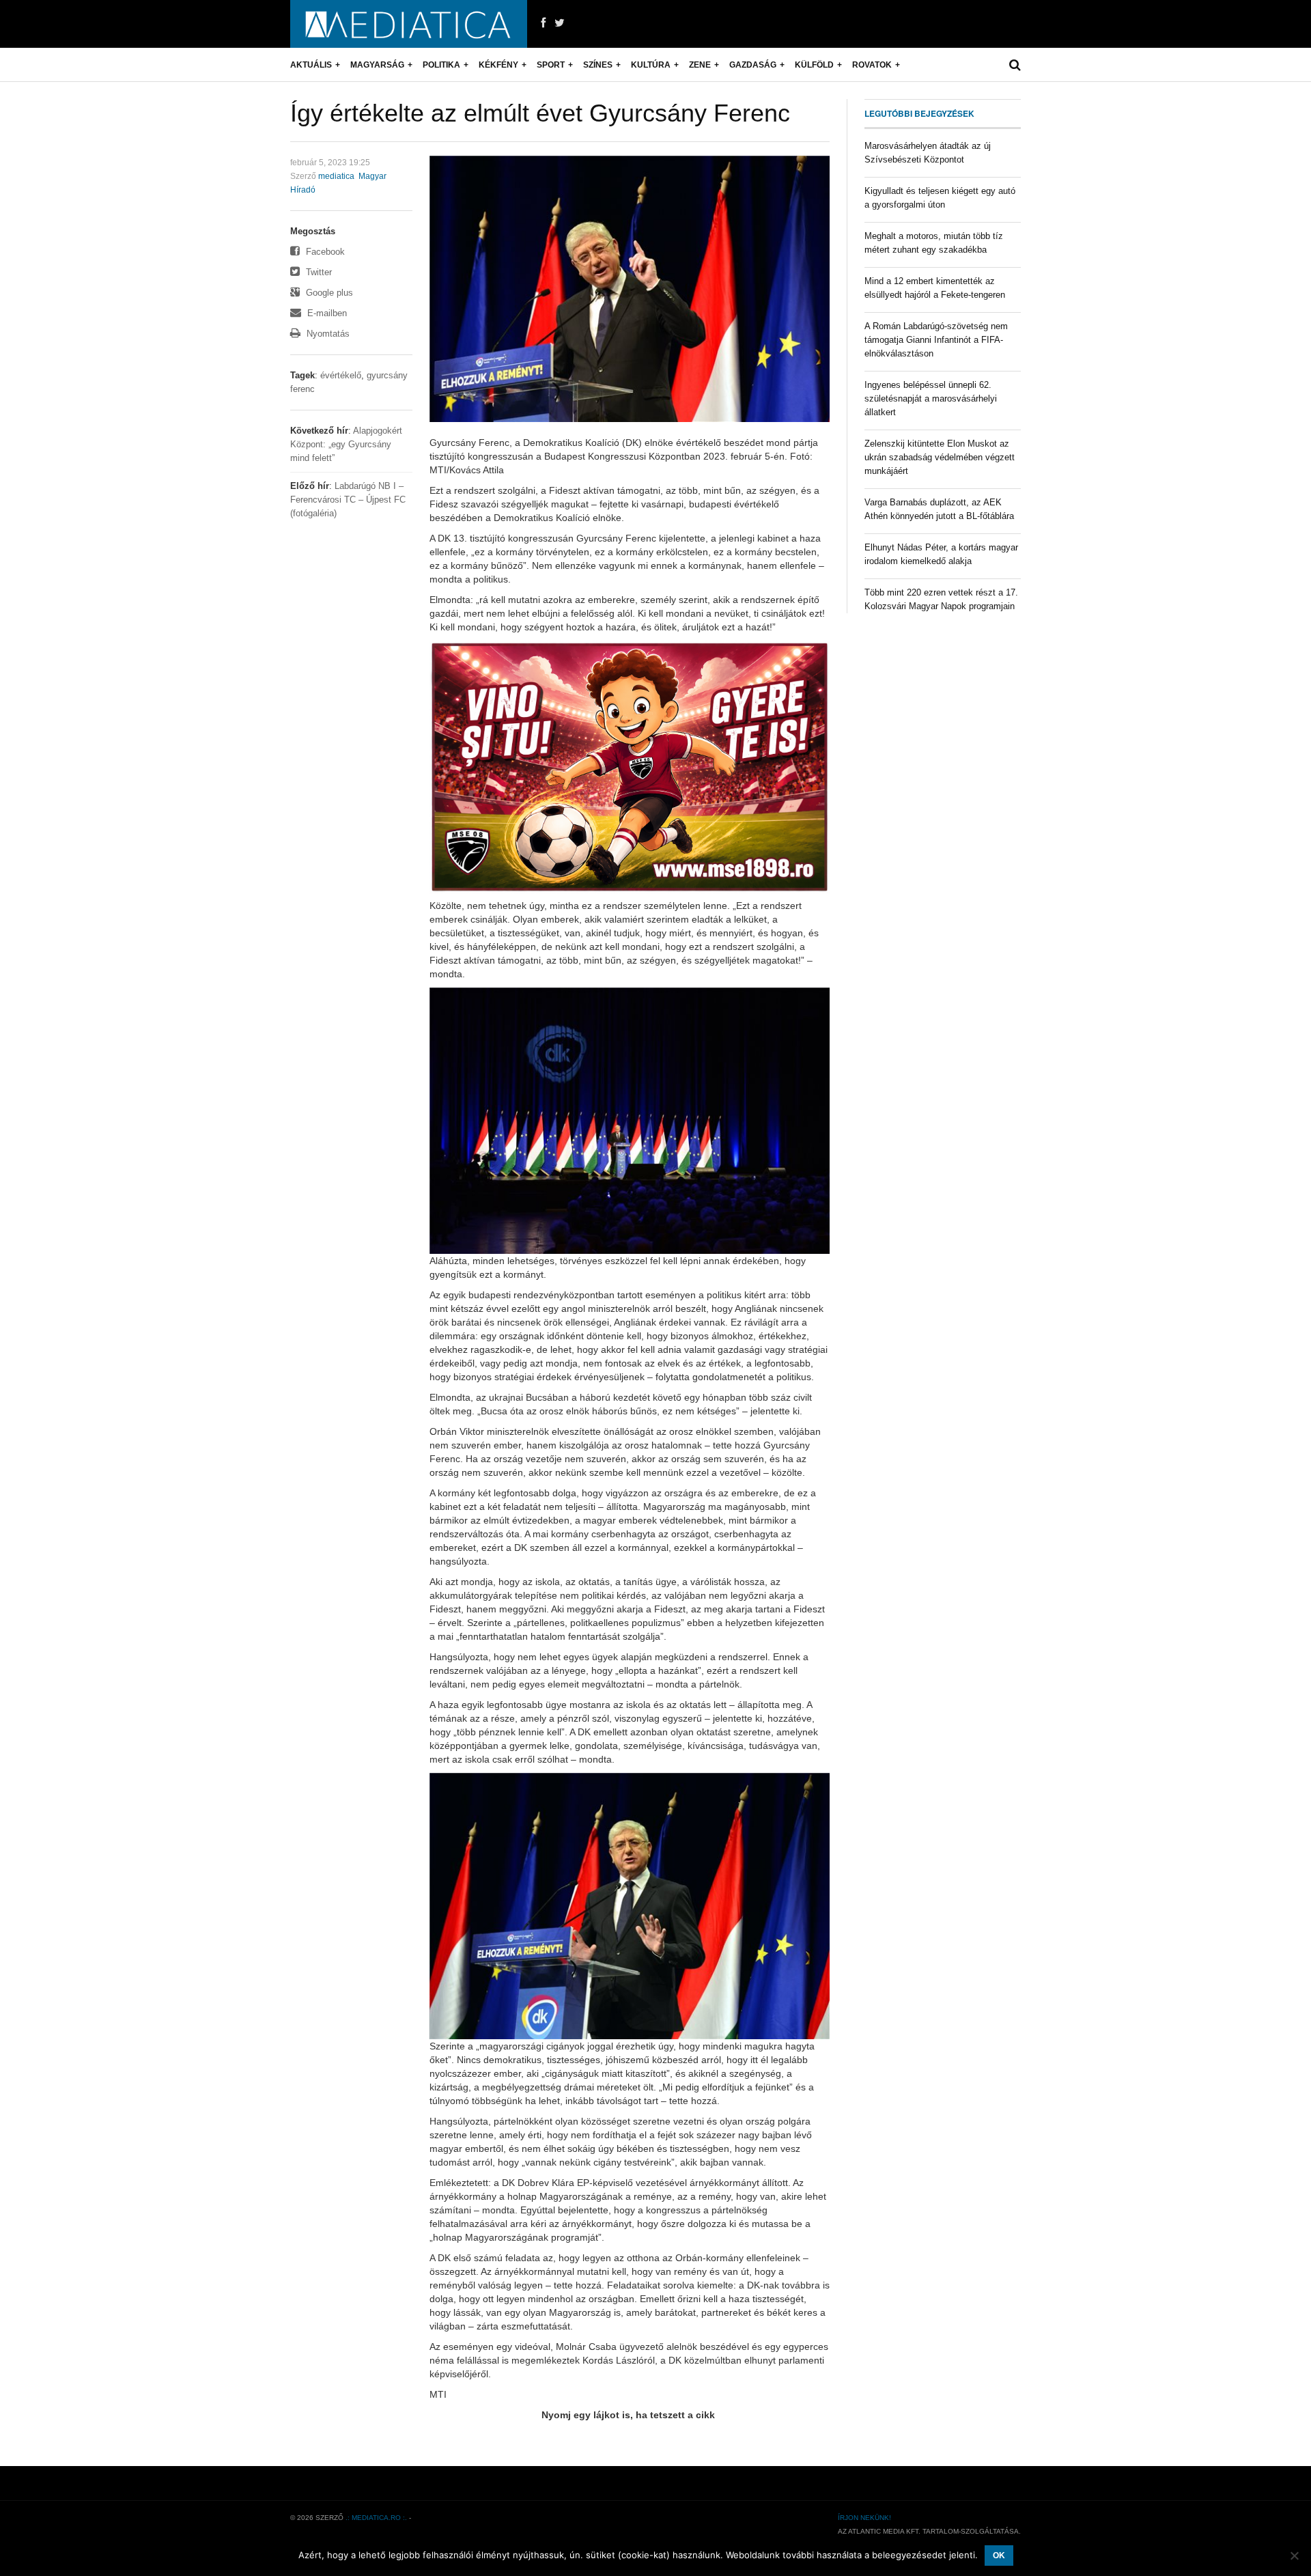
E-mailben (326, 313)
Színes (598, 65)
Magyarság (377, 65)
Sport (551, 65)
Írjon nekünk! (864, 2518)
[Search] (1015, 65)
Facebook (324, 252)
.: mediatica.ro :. (376, 2518)
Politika (441, 65)
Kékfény (498, 65)
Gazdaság (753, 65)
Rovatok (872, 65)
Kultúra (651, 65)
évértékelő (341, 375)
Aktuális (311, 65)
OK (999, 2556)
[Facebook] (543, 23)
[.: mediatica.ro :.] (409, 24)
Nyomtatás (327, 334)
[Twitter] (560, 23)
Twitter (318, 272)
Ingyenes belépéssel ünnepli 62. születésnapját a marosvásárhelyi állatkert (931, 398)
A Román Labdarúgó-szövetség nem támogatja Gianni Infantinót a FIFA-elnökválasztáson (936, 340)
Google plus (328, 293)
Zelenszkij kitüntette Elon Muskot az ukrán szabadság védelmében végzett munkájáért (940, 457)
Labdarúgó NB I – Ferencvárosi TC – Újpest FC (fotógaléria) (348, 500)
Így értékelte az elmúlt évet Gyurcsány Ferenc (540, 113)
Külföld (814, 65)
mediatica (336, 176)
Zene (700, 65)
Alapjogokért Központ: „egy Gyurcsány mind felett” (346, 444)
